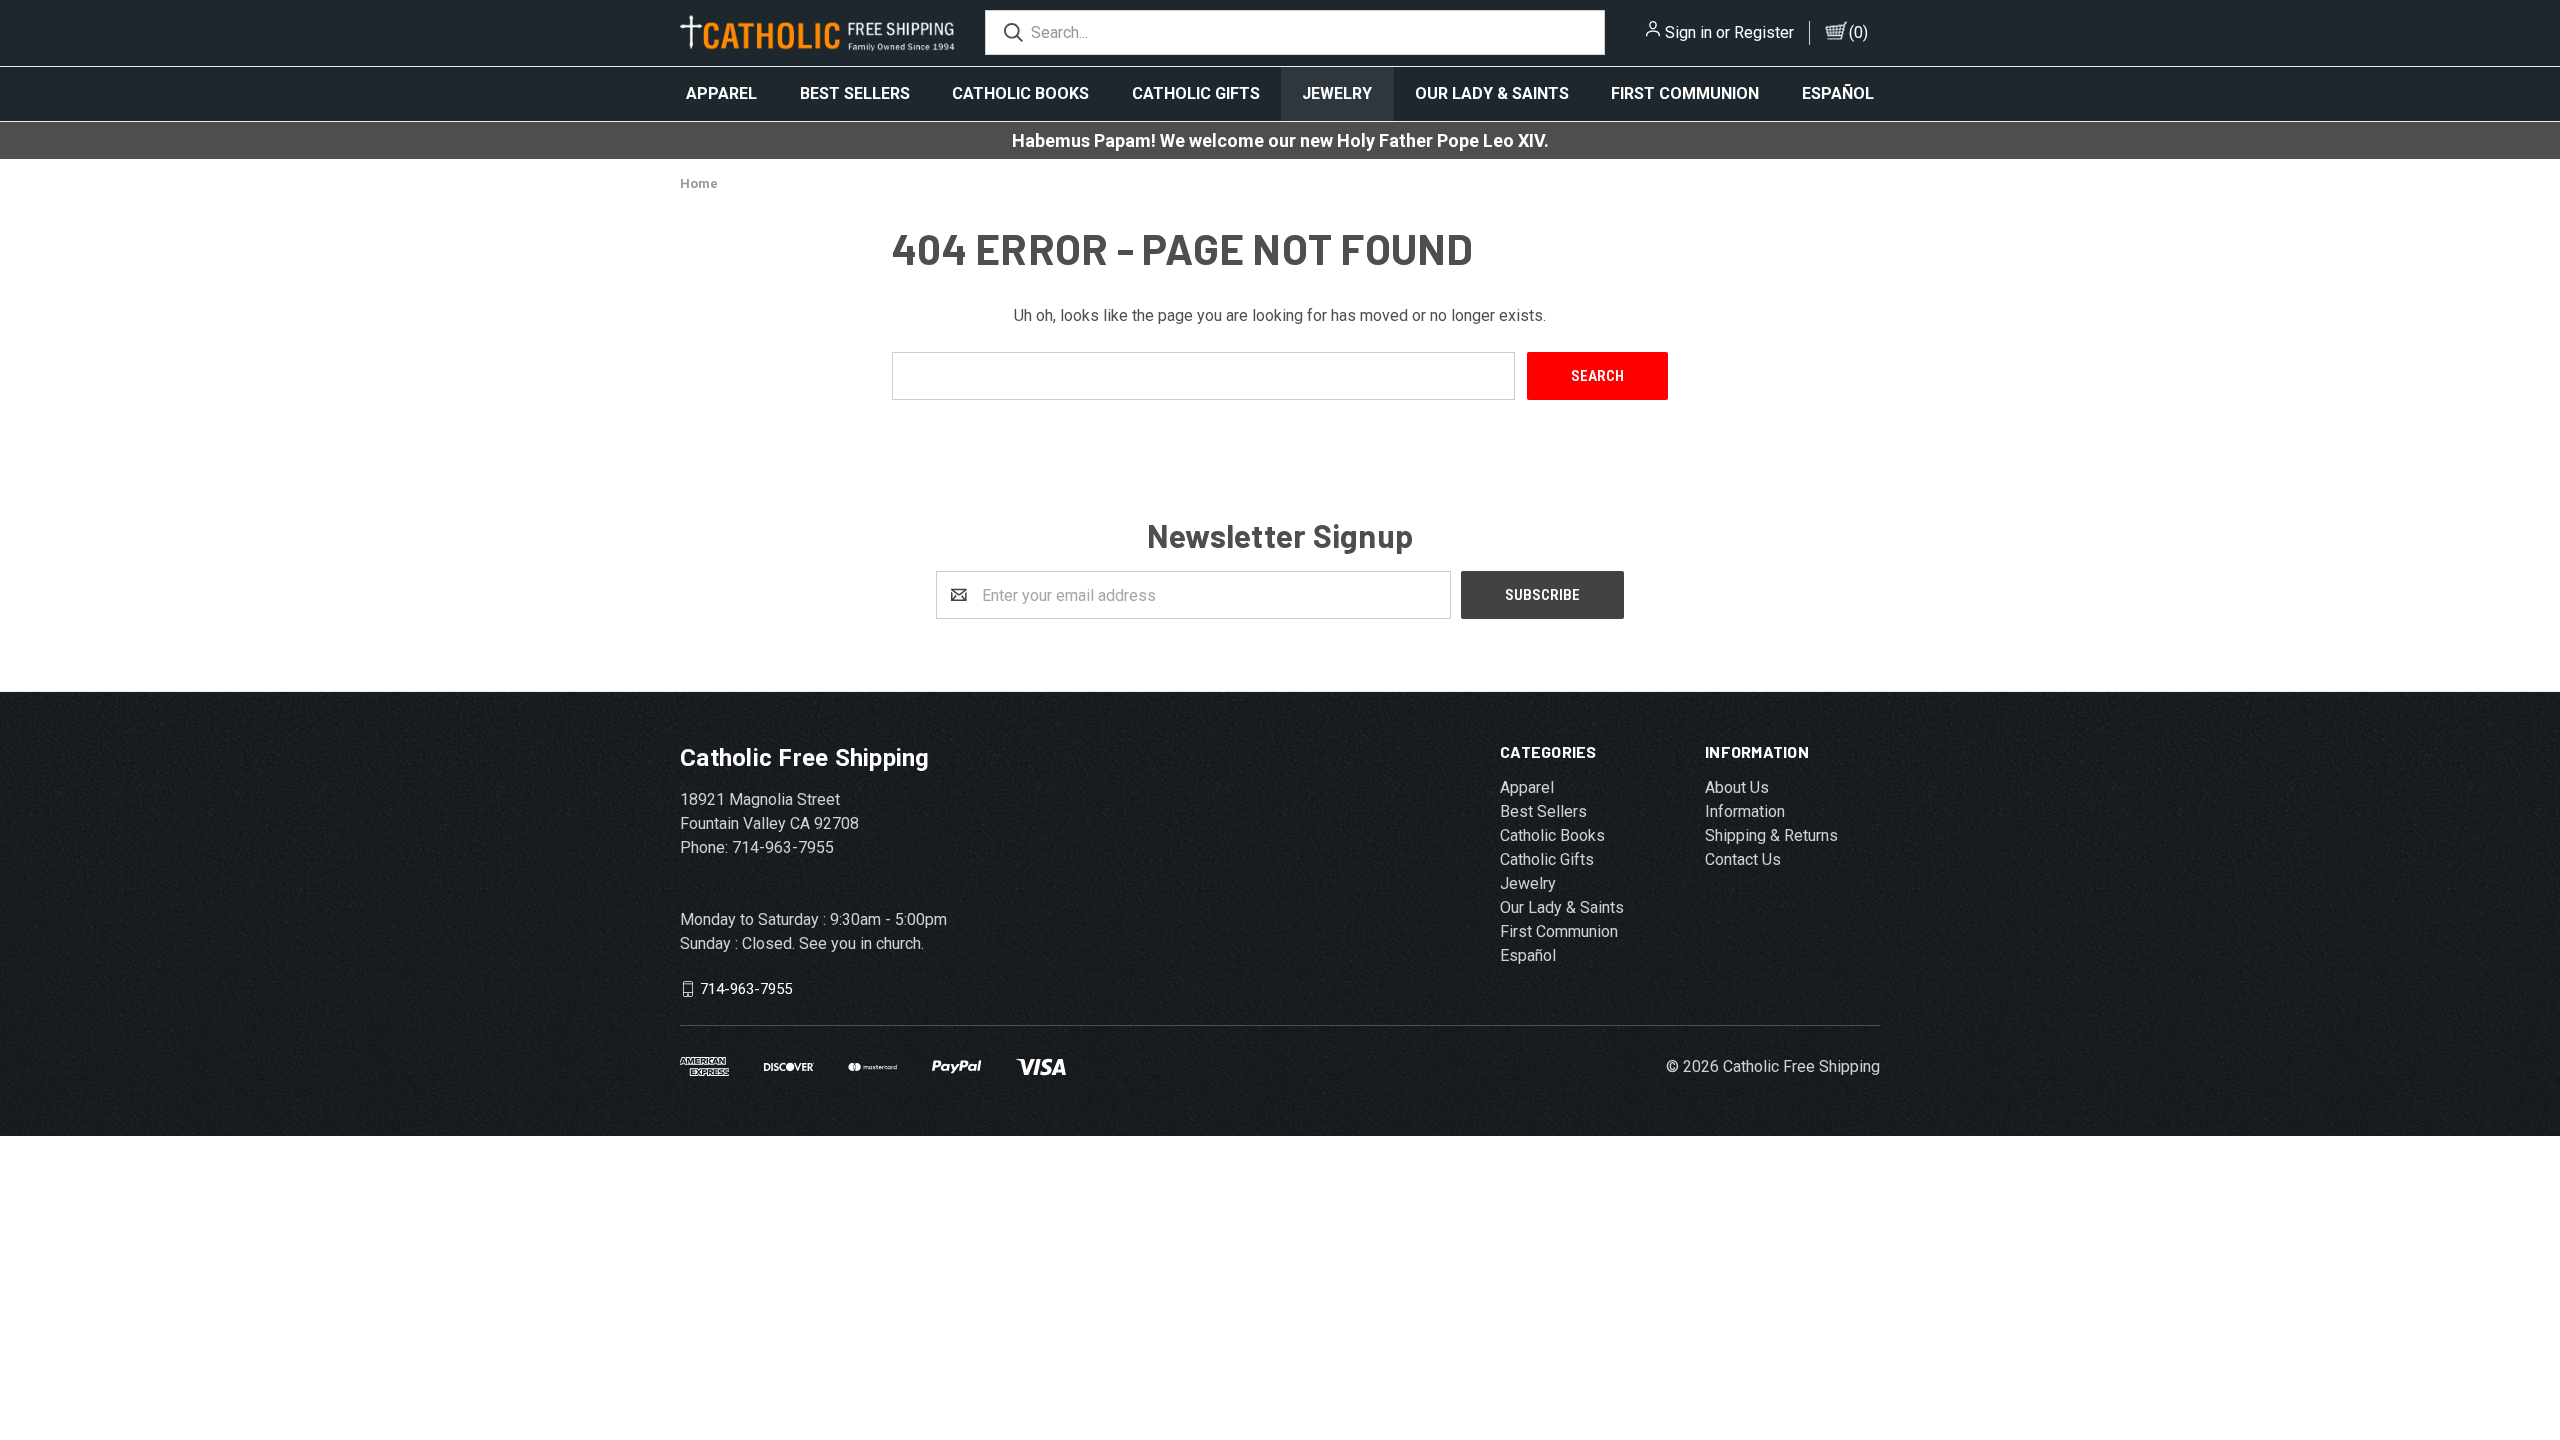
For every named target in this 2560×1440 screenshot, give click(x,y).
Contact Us (1743, 859)
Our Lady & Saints (1492, 93)
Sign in (1688, 32)
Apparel (721, 93)
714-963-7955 (746, 989)
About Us (1737, 787)
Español (1838, 93)
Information (1745, 811)
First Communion (1685, 93)
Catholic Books (1020, 93)
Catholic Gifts (1196, 93)
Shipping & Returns (1771, 835)
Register (1764, 32)
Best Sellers (855, 93)
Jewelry (1337, 93)
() (1858, 32)
